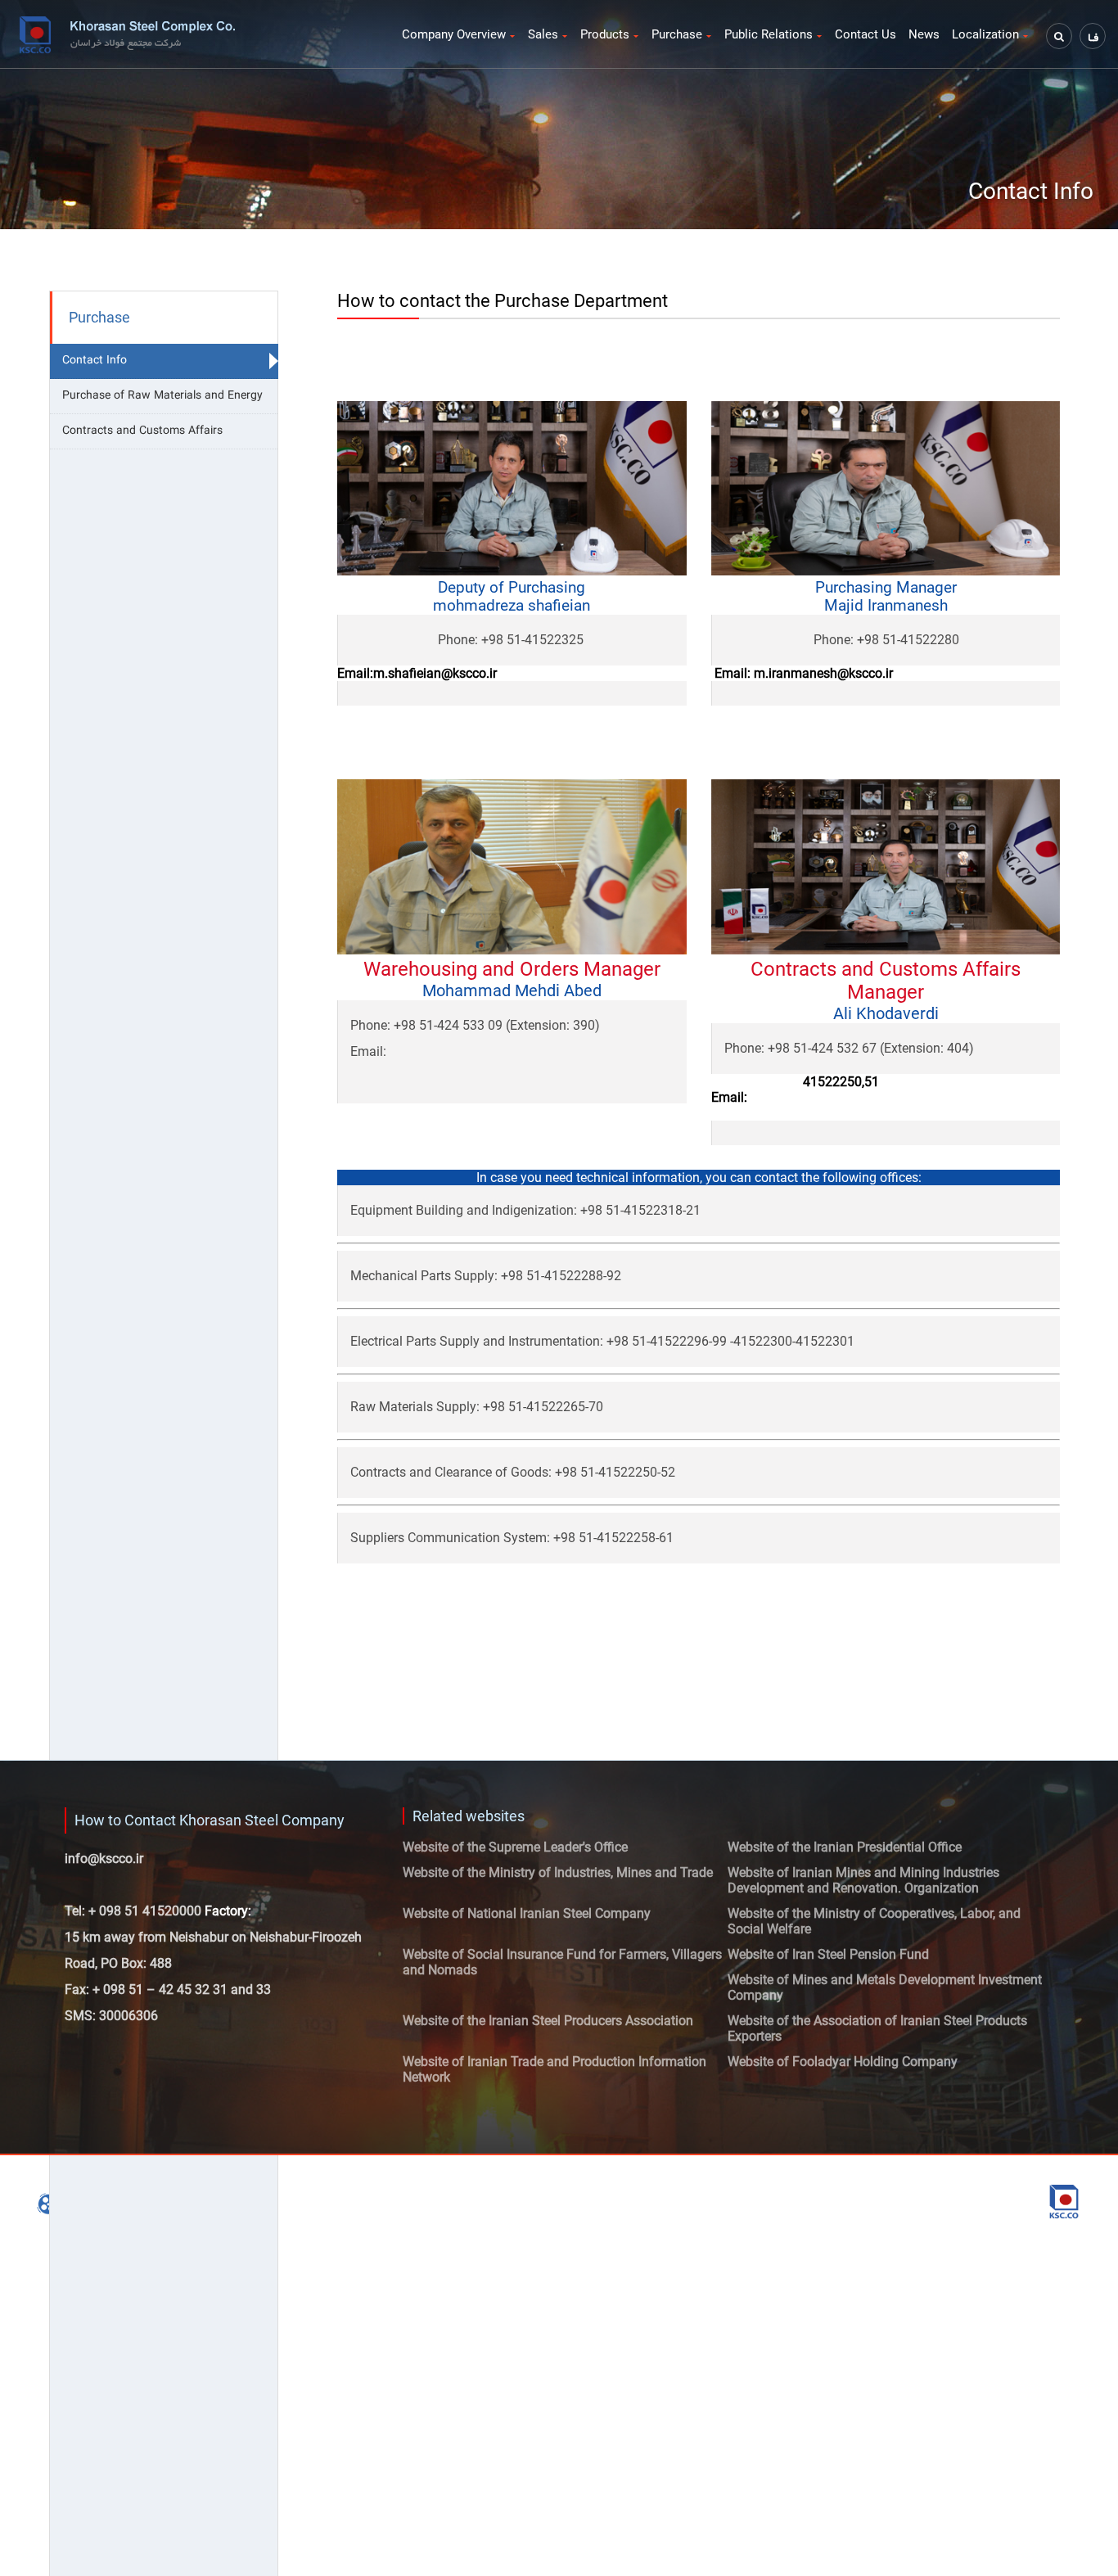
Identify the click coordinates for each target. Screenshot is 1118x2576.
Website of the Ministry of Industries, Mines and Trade (558, 1872)
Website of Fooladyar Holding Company (843, 2062)
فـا (1093, 37)
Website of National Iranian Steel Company (527, 1913)
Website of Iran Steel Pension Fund (828, 1954)
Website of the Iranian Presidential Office (845, 1847)
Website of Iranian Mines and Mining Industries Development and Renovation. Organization (863, 1880)
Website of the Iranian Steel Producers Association (548, 2021)
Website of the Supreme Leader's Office (515, 1847)
